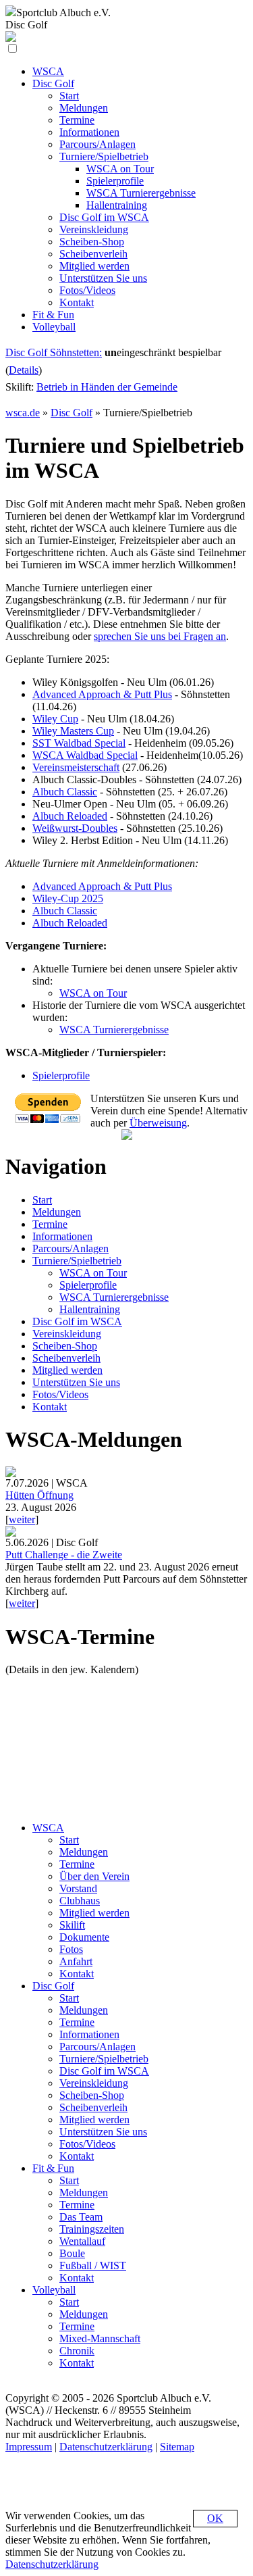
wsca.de (23, 413)
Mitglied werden (67, 1370)
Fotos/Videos (60, 1394)
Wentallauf (82, 2241)
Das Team (81, 2217)
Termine (50, 1224)
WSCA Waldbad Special (85, 755)
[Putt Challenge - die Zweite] (11, 1533)
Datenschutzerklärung (106, 2447)
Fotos (71, 1949)
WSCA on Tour (93, 993)
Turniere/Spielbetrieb (77, 1261)
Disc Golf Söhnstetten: (54, 352)
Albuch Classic (65, 792)
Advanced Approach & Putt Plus (102, 694)
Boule (72, 2253)
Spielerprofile (61, 1075)
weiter (22, 1519)
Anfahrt (76, 1961)
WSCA (48, 1828)
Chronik (77, 2351)
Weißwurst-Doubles (75, 828)
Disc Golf (72, 413)
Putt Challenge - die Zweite (64, 1555)
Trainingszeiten (92, 2229)
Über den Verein (94, 1876)
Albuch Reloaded (70, 816)
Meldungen (57, 1212)
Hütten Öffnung (39, 1495)
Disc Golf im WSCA (77, 1321)
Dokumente (84, 1937)
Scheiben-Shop (65, 1346)
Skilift (72, 1925)
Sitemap (177, 2447)
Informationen (62, 1236)
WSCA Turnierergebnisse (114, 1030)
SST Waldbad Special (79, 743)
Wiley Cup (55, 719)
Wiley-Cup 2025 (68, 898)
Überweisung (158, 1123)
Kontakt (50, 1407)
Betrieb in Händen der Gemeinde (107, 387)
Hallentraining (90, 1309)
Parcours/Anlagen (71, 1248)
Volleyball (54, 2290)
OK (215, 2518)
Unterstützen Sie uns (76, 1382)
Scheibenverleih (66, 1358)
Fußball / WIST (93, 2265)
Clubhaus (80, 1901)
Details (24, 370)
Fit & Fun (53, 2168)
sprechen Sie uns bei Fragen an (160, 636)
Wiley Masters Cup (73, 731)
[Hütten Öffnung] (11, 1473)
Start (42, 1200)
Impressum (29, 2447)
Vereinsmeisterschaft (76, 767)
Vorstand (78, 1888)
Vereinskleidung (67, 1334)
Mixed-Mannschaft (100, 2338)
